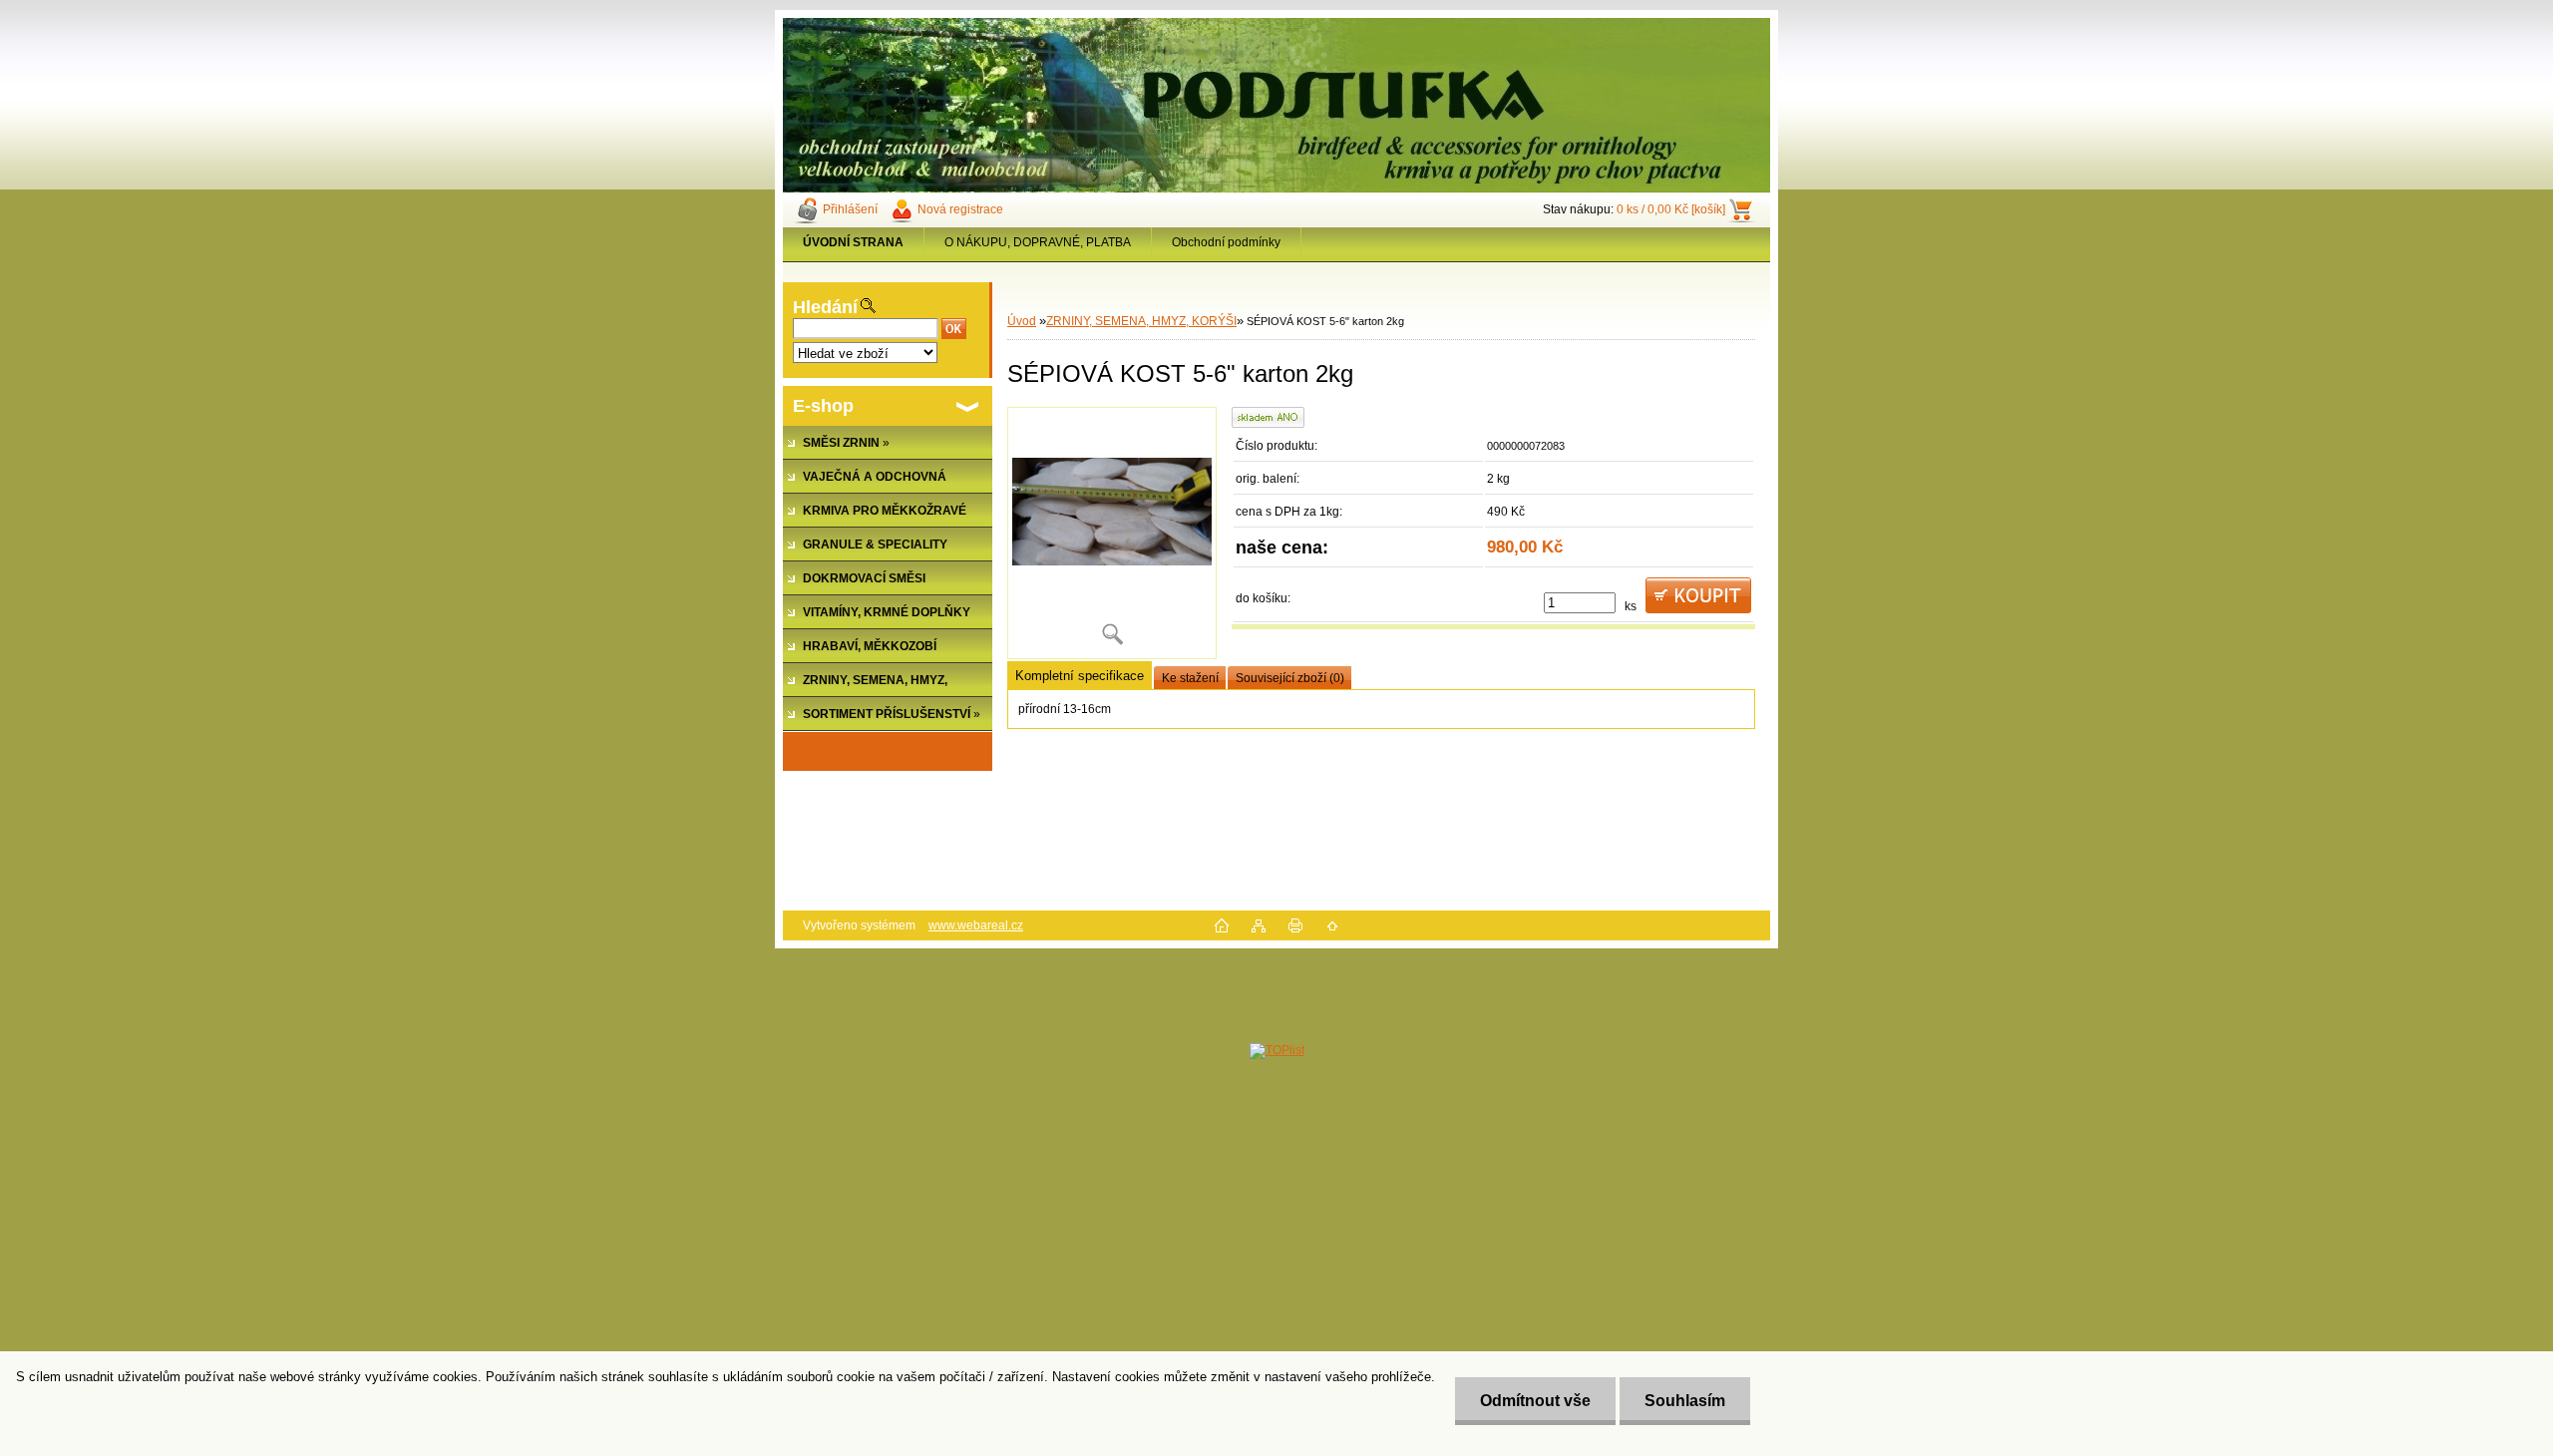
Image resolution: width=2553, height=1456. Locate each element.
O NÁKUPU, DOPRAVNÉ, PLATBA (1038, 242)
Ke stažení (1190, 678)
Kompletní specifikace (1080, 676)
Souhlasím (1685, 1401)
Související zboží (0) (1290, 678)
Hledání (825, 307)
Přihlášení (850, 209)
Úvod (1022, 321)
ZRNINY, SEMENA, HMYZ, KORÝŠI (1141, 321)
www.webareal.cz (976, 925)
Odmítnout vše (1535, 1401)
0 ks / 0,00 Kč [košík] (1671, 209)
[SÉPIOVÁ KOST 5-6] (1112, 533)
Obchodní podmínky (1226, 242)
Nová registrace (960, 209)
